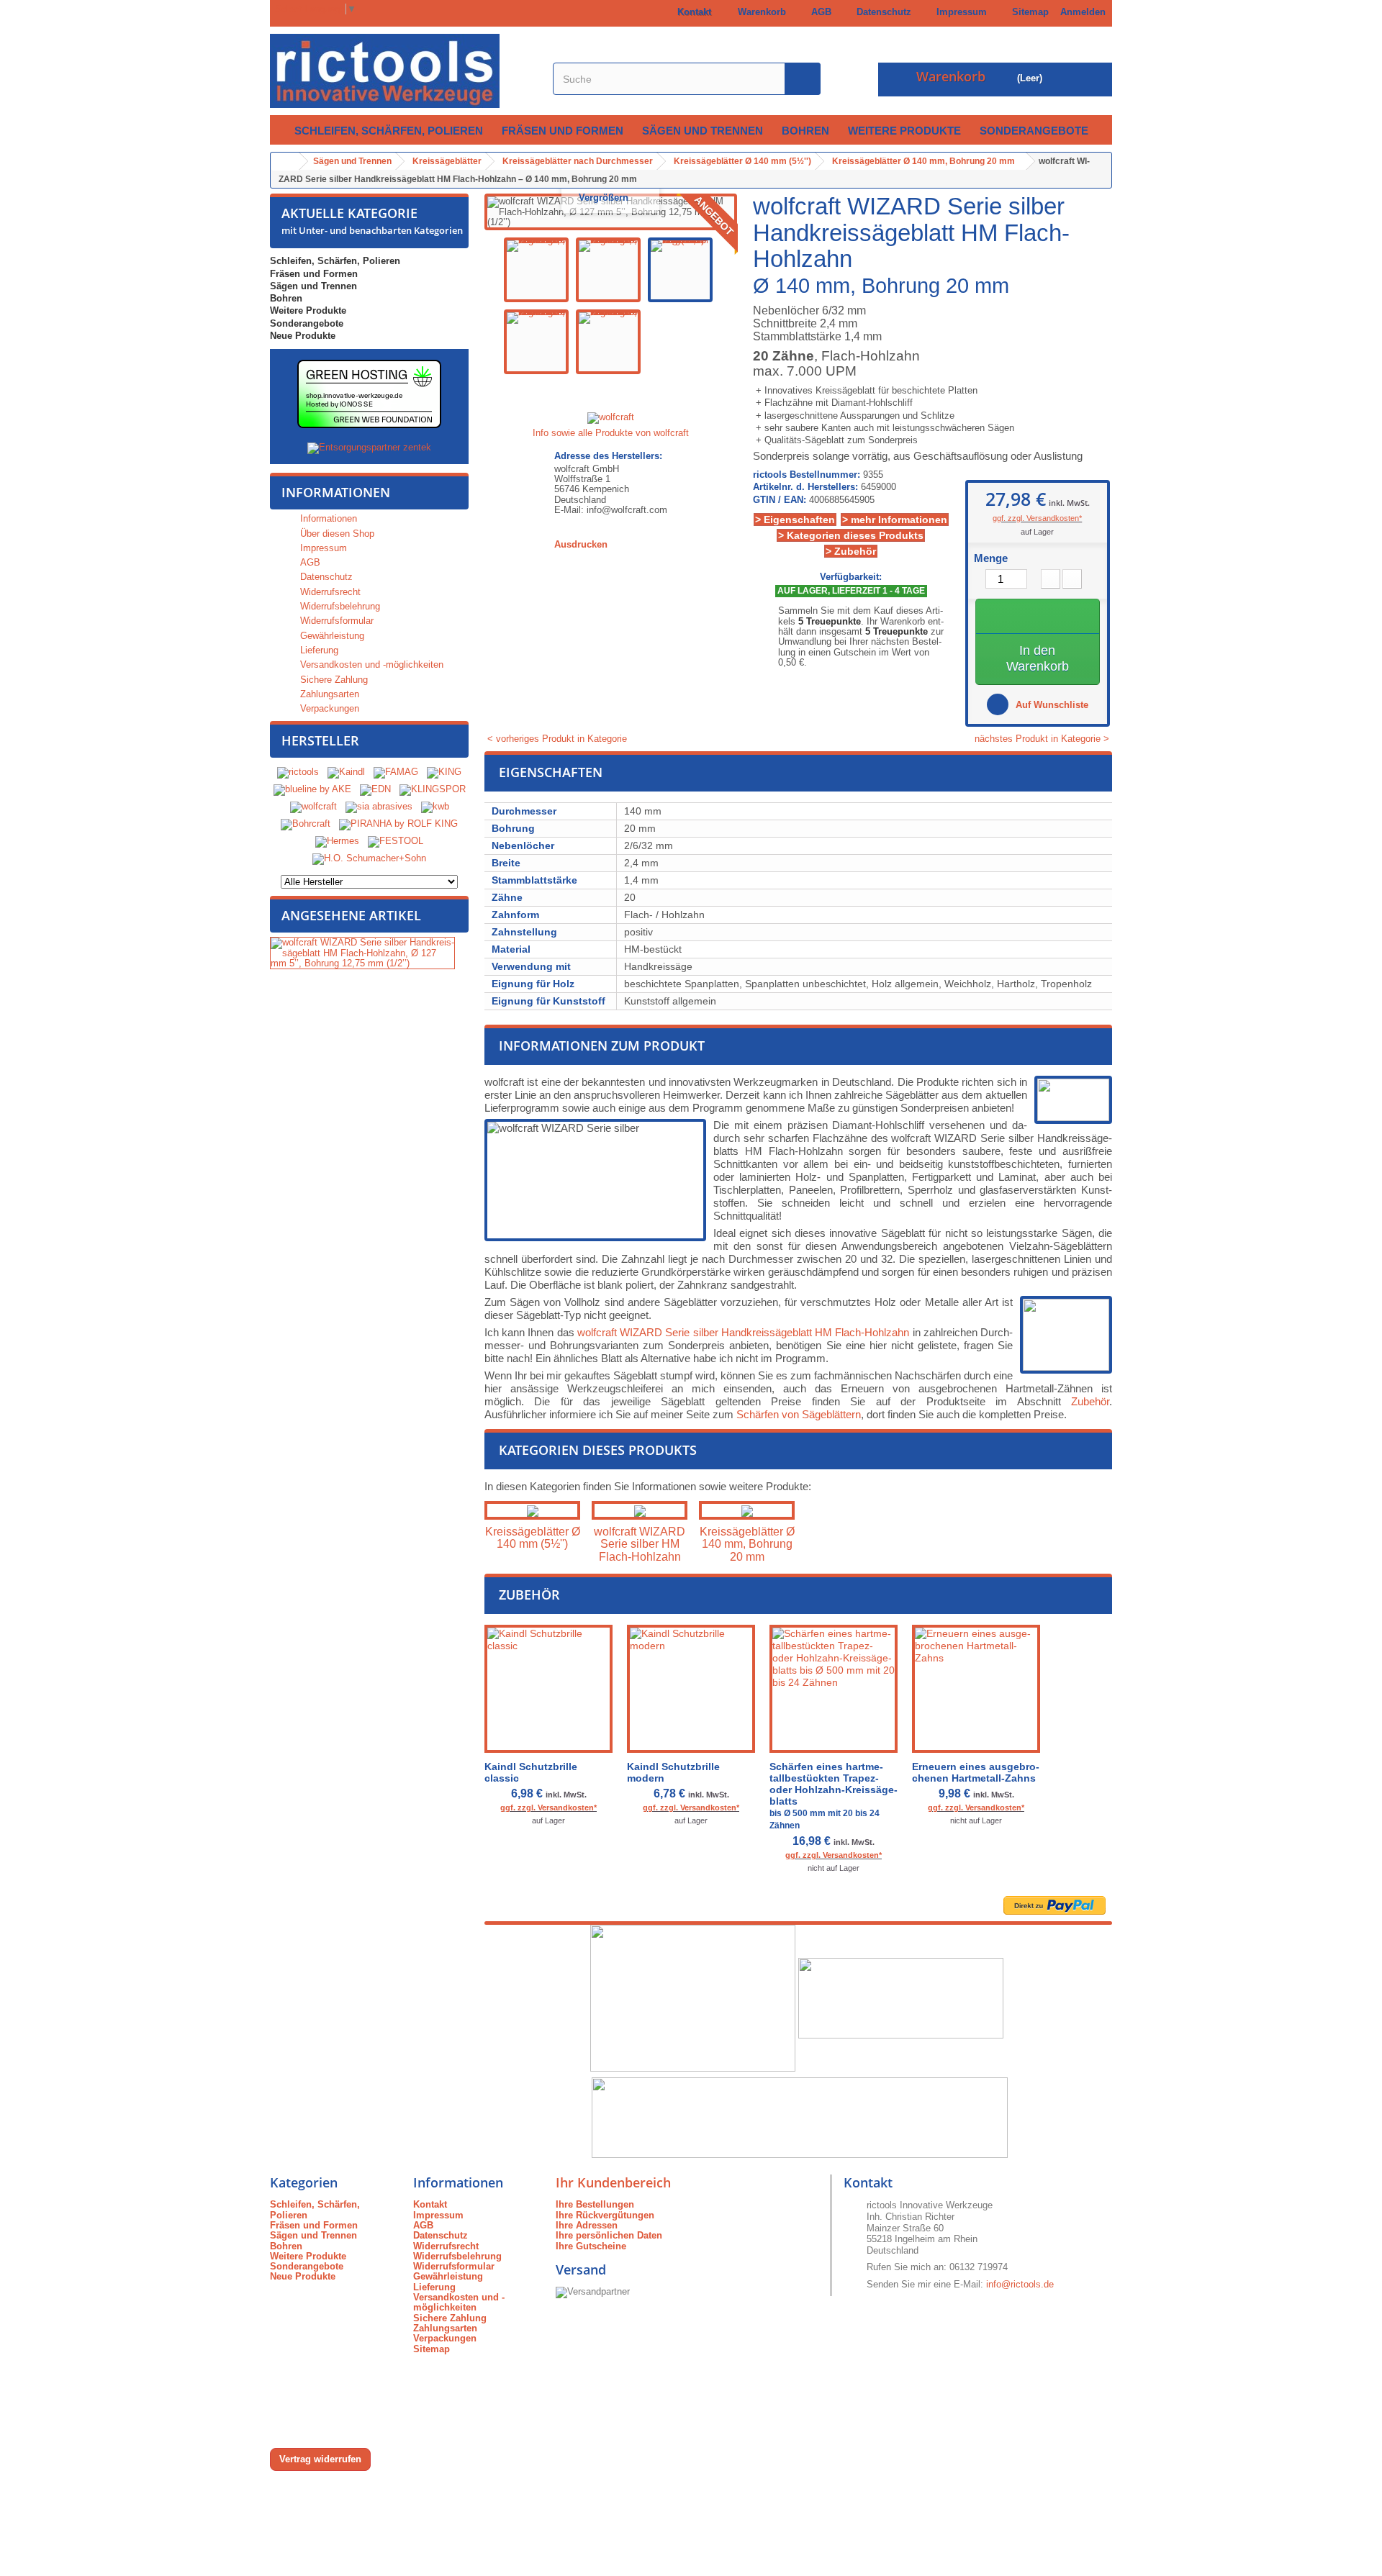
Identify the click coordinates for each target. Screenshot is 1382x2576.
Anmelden (1083, 12)
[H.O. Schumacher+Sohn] (369, 859)
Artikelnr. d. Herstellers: (805, 487)
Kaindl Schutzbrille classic (531, 1772)
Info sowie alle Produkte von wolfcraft (611, 433)
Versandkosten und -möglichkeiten (370, 665)
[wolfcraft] (313, 807)
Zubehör (1090, 1401)
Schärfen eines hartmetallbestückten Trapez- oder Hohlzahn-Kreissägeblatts (834, 1796)
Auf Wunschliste (1051, 705)
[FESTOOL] (396, 842)
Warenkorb (759, 12)
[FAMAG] (397, 772)
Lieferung (318, 650)
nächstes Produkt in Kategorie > (1043, 739)
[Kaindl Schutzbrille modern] (691, 1689)
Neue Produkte (303, 336)
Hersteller (320, 740)
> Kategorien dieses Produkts (851, 535)
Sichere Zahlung (333, 680)
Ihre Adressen (587, 2225)
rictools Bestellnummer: (807, 475)
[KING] (444, 772)
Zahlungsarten (328, 694)
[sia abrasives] (379, 807)
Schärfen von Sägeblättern (799, 1414)
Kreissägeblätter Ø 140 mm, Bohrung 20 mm (747, 1544)
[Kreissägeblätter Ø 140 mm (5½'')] (532, 1510)
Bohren (805, 131)
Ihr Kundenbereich (613, 2182)
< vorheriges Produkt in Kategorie (556, 739)
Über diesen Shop (336, 534)
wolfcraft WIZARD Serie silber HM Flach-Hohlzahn (640, 1544)
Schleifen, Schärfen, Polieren (389, 131)
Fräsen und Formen (563, 131)
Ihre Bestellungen (595, 2204)
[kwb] (435, 807)
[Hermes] (337, 842)
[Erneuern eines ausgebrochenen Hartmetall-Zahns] (976, 1689)
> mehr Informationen (895, 520)
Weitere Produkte (904, 131)
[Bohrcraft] (306, 824)
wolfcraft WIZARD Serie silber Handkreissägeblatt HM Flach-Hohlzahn (743, 1332)
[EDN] (375, 790)
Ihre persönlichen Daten (609, 2235)
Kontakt (691, 12)
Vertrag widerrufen (320, 2459)
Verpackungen (328, 708)
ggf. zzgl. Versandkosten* (1037, 518)
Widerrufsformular (335, 621)
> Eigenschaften (795, 520)
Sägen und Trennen (703, 131)
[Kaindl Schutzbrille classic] (548, 1689)
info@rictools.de (1020, 2284)
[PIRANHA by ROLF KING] (398, 824)
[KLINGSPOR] (433, 790)
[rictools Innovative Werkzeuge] (403, 71)
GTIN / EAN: (780, 500)
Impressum (959, 12)
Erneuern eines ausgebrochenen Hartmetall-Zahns (976, 1772)
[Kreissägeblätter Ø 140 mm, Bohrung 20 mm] (747, 1510)
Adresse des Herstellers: (608, 456)
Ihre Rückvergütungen (605, 2215)
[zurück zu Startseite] (285, 162)
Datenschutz (881, 12)
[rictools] (298, 772)
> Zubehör (851, 551)
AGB (818, 12)
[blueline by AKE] (312, 790)
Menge (991, 558)
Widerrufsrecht (329, 592)
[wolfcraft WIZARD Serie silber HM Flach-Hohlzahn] (640, 1510)
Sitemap (1028, 12)
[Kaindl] (346, 772)
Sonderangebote (1034, 131)
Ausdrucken (581, 544)
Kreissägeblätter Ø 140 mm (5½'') (533, 1538)
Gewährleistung (331, 636)
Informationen (336, 492)
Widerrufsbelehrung (339, 606)
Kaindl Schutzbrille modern (673, 1772)
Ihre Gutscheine (591, 2246)
